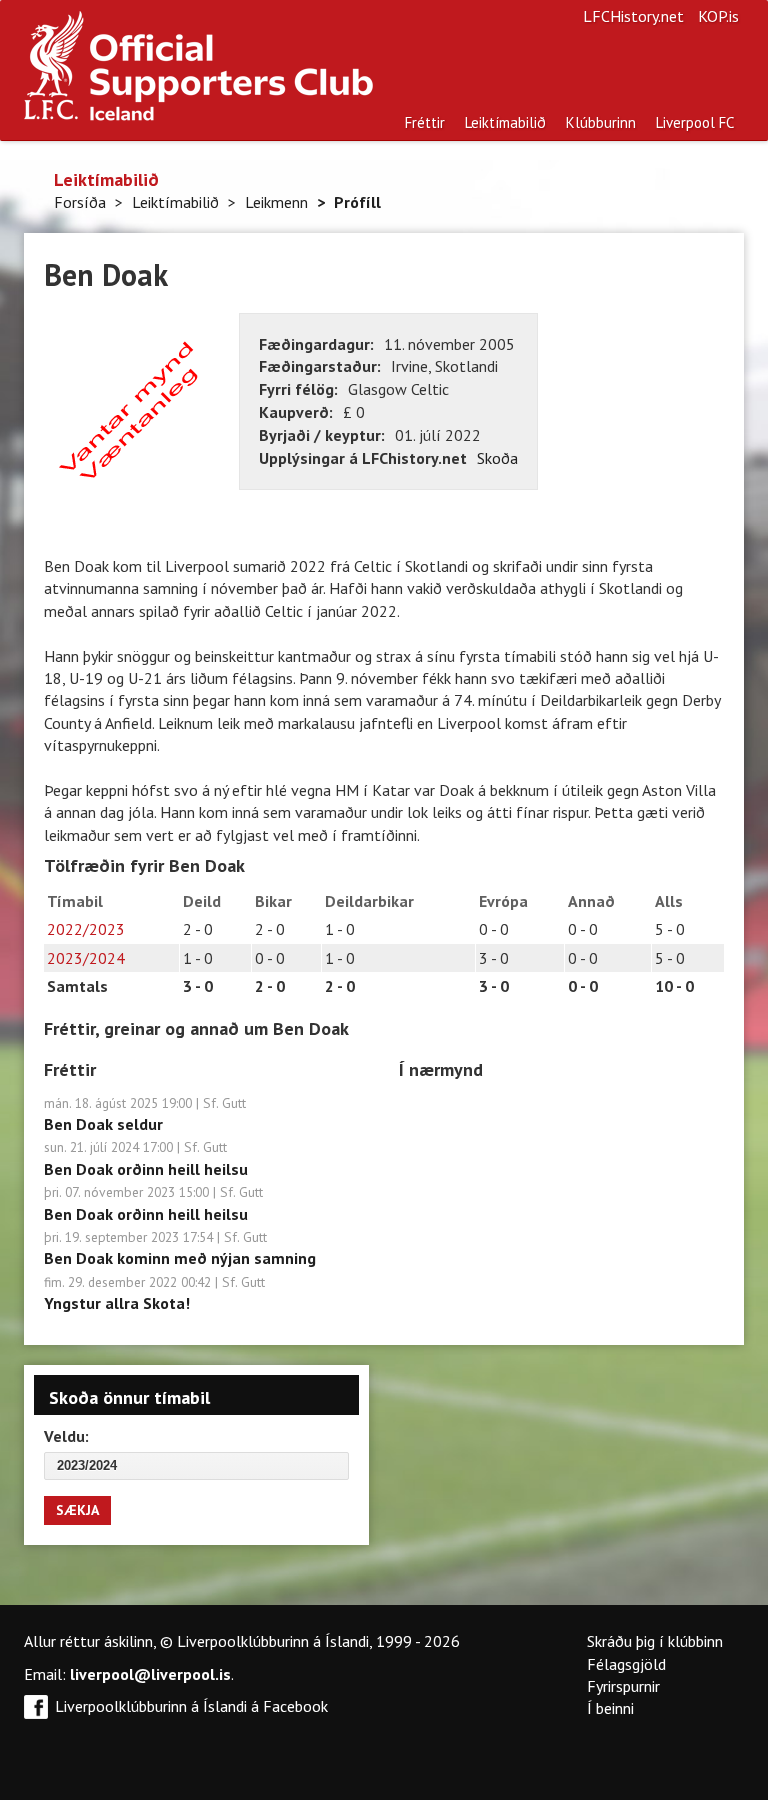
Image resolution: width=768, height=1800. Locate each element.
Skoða (497, 458)
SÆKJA (77, 1510)
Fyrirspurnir (623, 1686)
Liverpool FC (695, 122)
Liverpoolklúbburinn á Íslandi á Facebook (191, 1706)
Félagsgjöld (626, 1664)
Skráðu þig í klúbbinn (655, 1641)
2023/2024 (86, 958)
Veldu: (66, 1436)
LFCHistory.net (633, 16)
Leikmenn (276, 202)
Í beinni (610, 1708)
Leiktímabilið (505, 122)
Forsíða (80, 202)
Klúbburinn (601, 122)
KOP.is (718, 16)
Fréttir (425, 122)
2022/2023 (86, 929)
